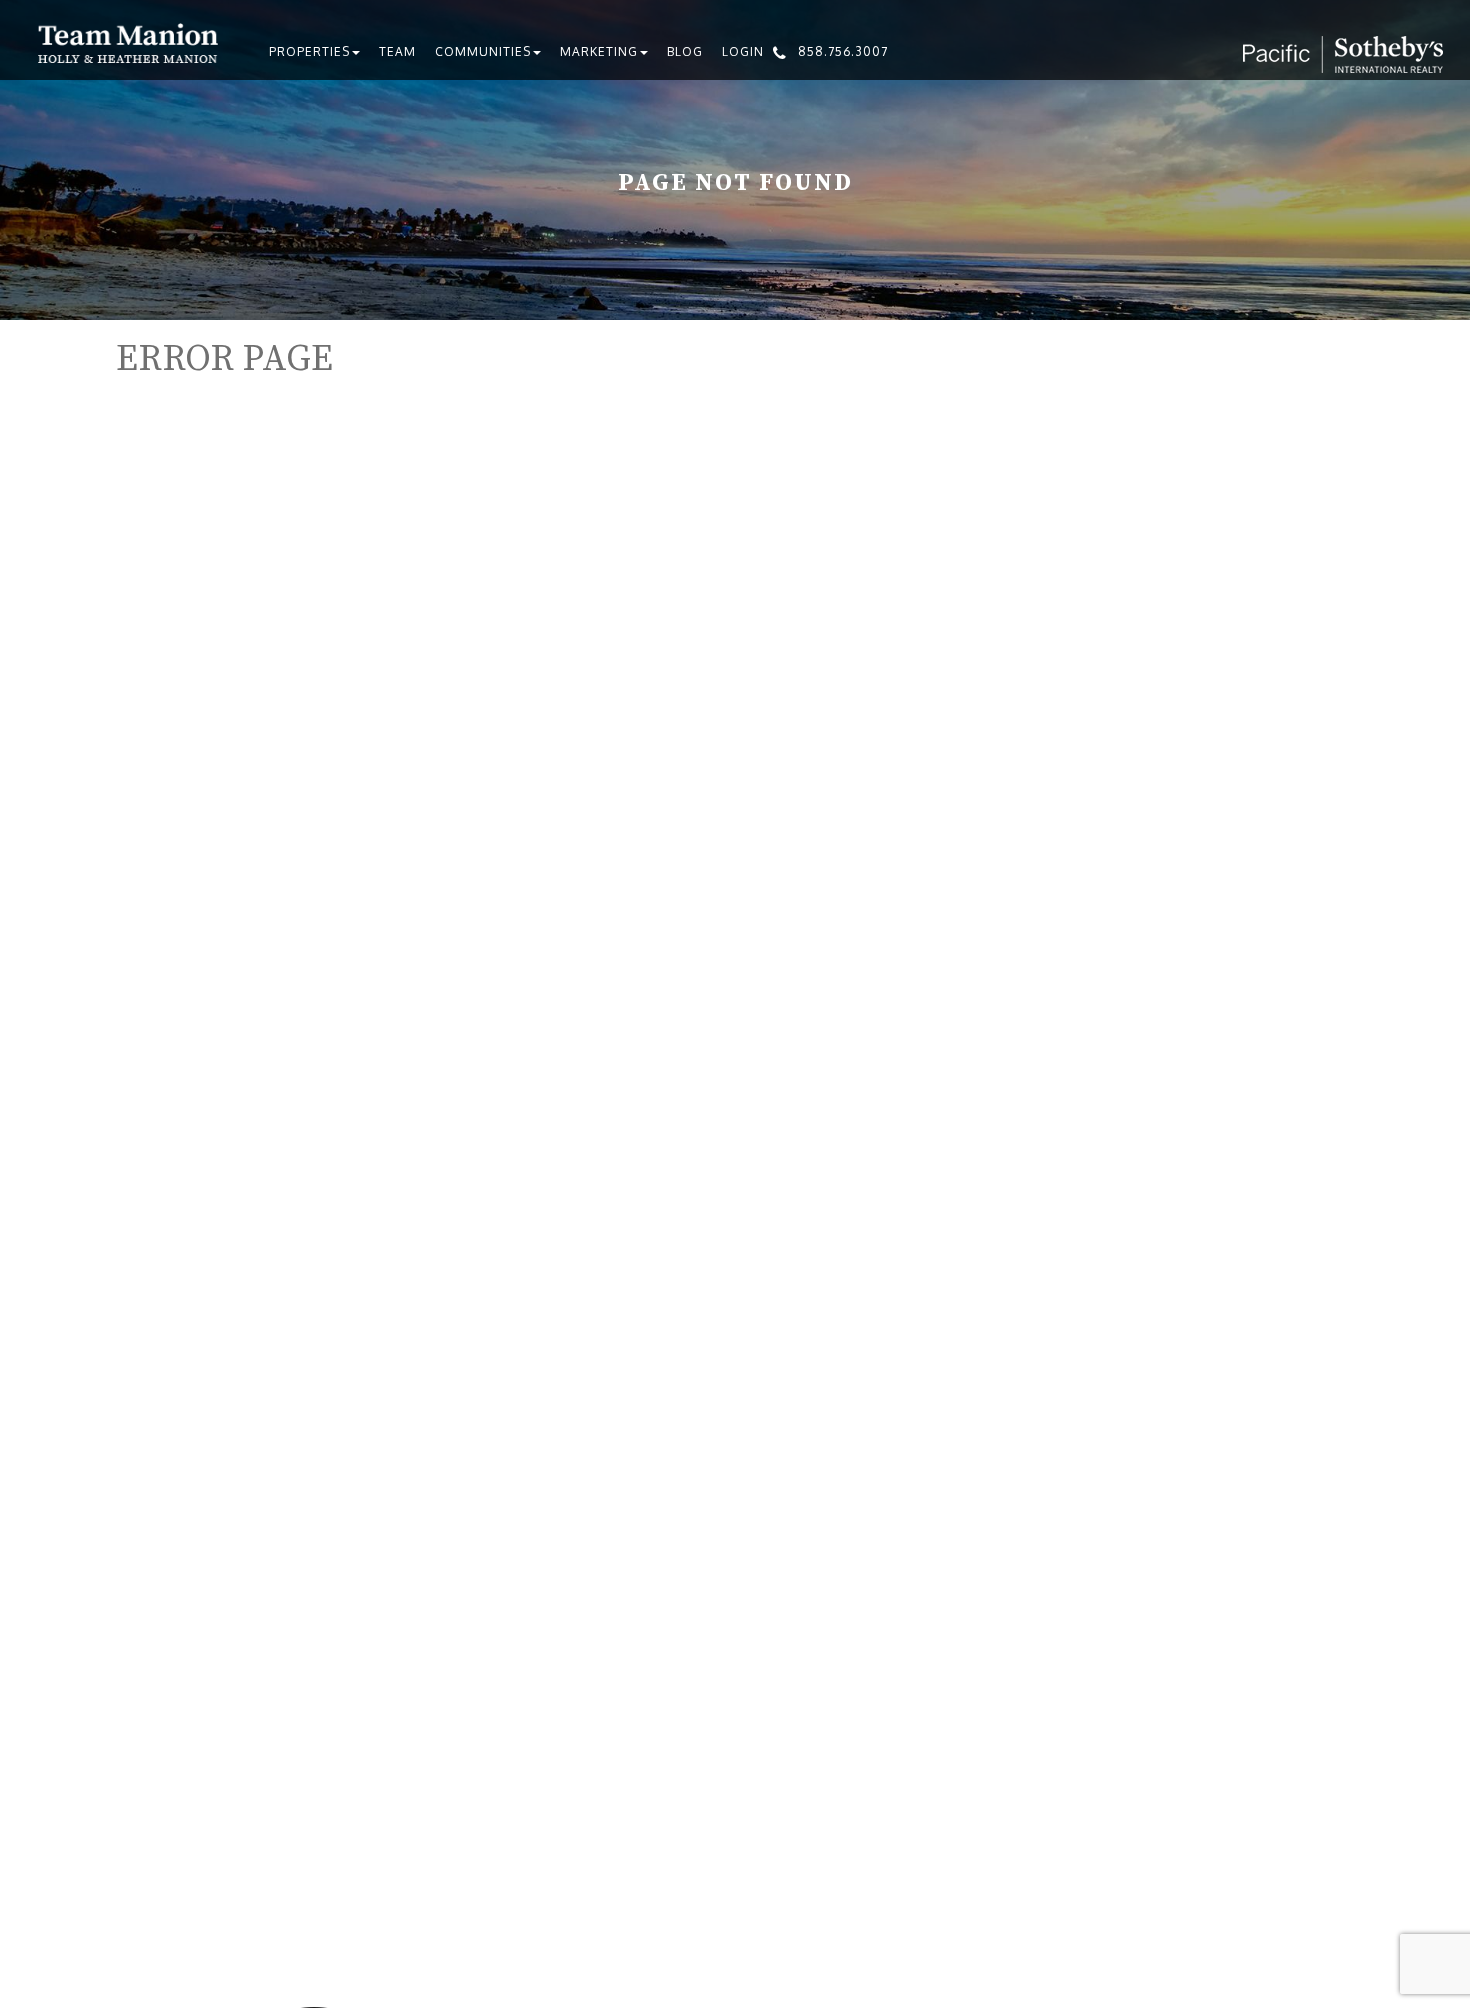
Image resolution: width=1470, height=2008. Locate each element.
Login (743, 51)
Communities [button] (483, 51)
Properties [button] (309, 51)
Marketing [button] (599, 51)
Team (397, 51)
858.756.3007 (843, 51)
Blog (685, 51)
